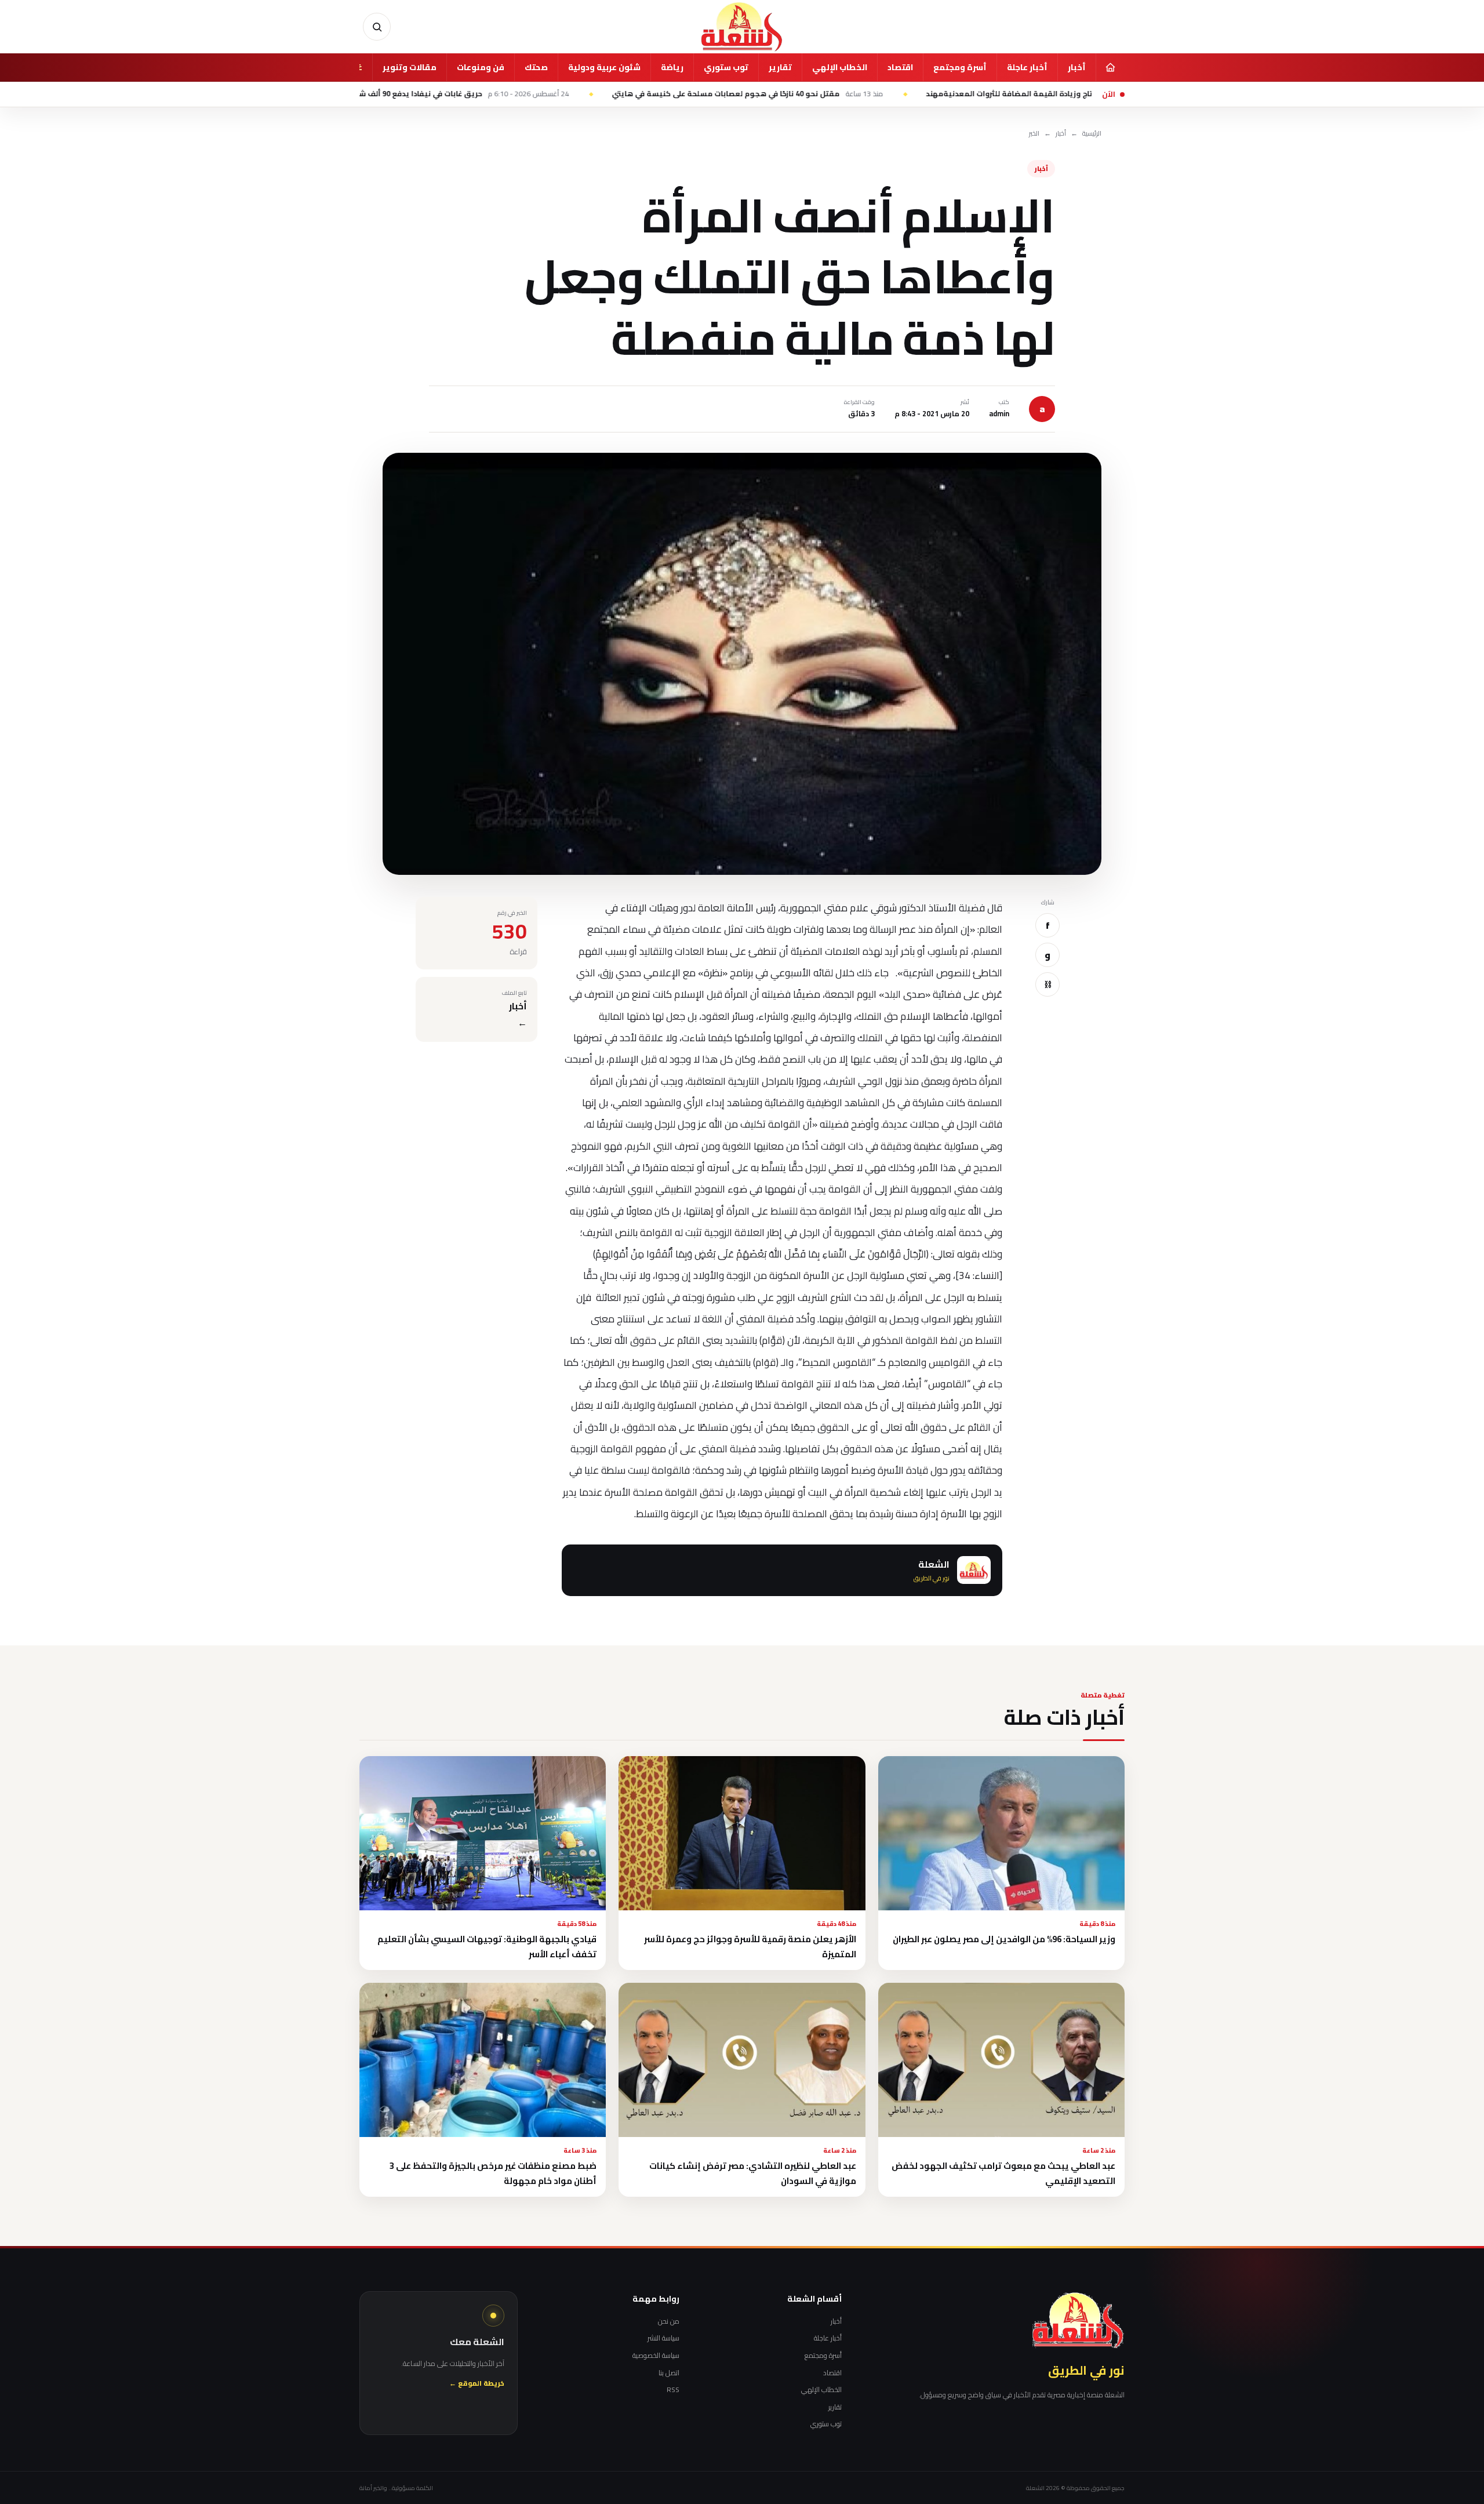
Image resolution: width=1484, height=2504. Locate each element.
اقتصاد (900, 67)
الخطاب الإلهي (840, 67)
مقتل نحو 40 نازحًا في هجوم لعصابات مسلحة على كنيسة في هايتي (859, 94)
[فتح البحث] (377, 27)
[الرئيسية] (1110, 67)
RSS (673, 2390)
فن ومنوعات (481, 67)
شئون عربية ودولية (604, 67)
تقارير (780, 67)
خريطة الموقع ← (477, 2384)
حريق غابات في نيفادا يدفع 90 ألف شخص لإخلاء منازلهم (544, 94)
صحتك (536, 67)
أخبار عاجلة (1027, 67)
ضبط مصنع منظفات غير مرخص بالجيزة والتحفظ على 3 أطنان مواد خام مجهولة (493, 2173)
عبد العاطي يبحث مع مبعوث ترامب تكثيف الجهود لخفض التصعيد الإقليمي (1003, 2173)
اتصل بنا (669, 2373)
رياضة (672, 67)
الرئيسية (1092, 134)
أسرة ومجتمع (960, 67)
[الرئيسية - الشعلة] (742, 27)
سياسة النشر (663, 2338)
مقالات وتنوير (410, 67)
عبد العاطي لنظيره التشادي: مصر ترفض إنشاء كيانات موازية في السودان (753, 2173)
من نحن (669, 2321)
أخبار (1077, 67)
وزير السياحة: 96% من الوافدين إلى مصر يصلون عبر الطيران (1004, 1939)
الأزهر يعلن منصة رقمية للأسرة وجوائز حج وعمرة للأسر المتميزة (750, 1946)
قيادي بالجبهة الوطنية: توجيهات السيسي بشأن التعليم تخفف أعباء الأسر (487, 1946)
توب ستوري (726, 67)
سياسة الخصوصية (656, 2356)
